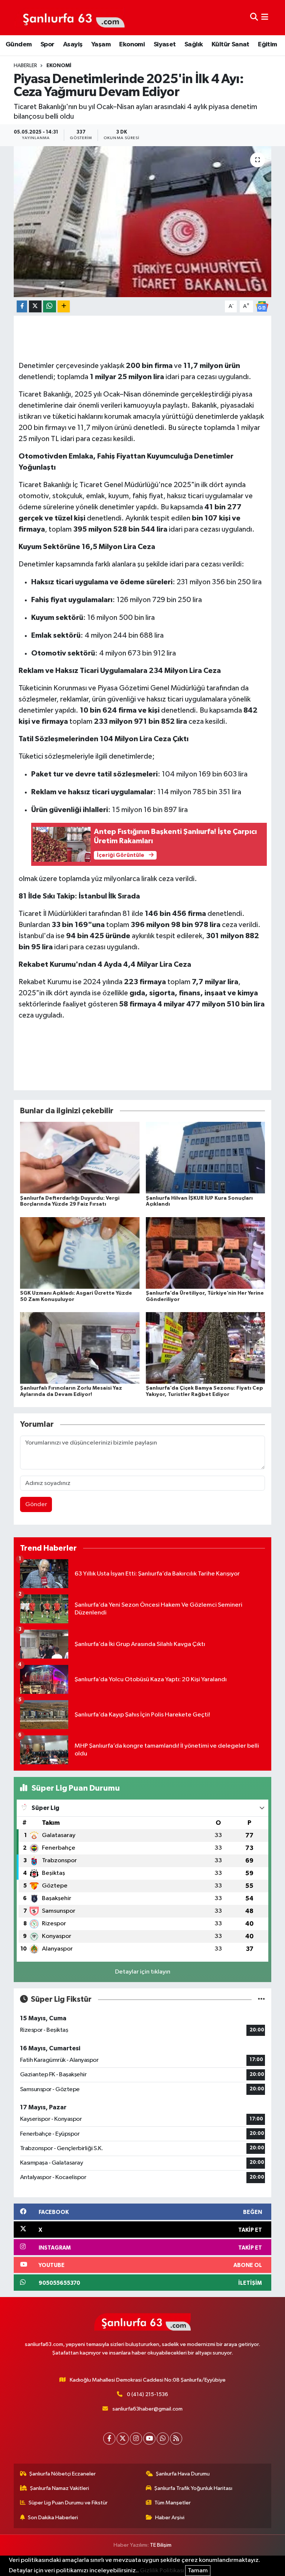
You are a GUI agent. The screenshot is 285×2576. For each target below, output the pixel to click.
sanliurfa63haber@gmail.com (148, 2409)
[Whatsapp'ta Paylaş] (50, 307)
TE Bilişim (161, 2545)
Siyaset (165, 45)
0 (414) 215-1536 (148, 2394)
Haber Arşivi (170, 2518)
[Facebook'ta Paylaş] (22, 307)
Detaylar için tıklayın (143, 1972)
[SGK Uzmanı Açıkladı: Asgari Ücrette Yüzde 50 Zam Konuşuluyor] (80, 1253)
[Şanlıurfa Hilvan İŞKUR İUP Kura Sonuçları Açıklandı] (206, 1158)
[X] (123, 2439)
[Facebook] (109, 2439)
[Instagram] (136, 2439)
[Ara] (254, 18)
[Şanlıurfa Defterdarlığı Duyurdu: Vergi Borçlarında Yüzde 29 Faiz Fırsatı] (80, 1158)
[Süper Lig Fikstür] (261, 1999)
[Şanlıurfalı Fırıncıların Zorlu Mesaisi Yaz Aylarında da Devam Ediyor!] (80, 1348)
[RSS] (176, 2439)
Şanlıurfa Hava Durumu (183, 2474)
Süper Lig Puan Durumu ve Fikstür (68, 2503)
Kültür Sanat (230, 45)
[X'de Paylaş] (35, 307)
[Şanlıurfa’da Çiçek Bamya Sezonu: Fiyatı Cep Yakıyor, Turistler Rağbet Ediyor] (206, 1348)
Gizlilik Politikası (162, 2571)
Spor (47, 45)
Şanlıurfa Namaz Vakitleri (60, 2488)
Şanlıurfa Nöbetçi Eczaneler (63, 2474)
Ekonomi (132, 45)
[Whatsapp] (163, 2439)
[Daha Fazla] (64, 307)
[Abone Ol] (262, 306)
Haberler (25, 66)
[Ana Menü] (265, 18)
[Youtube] (149, 2439)
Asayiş (73, 45)
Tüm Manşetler (173, 2503)
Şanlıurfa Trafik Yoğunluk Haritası (193, 2488)
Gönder (36, 1504)
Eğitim (267, 45)
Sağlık (194, 45)
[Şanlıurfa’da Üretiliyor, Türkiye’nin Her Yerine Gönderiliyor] (206, 1253)
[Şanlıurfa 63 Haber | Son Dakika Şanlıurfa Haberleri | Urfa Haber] (70, 17)
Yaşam (101, 45)
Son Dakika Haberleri (53, 2518)
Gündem (19, 45)
